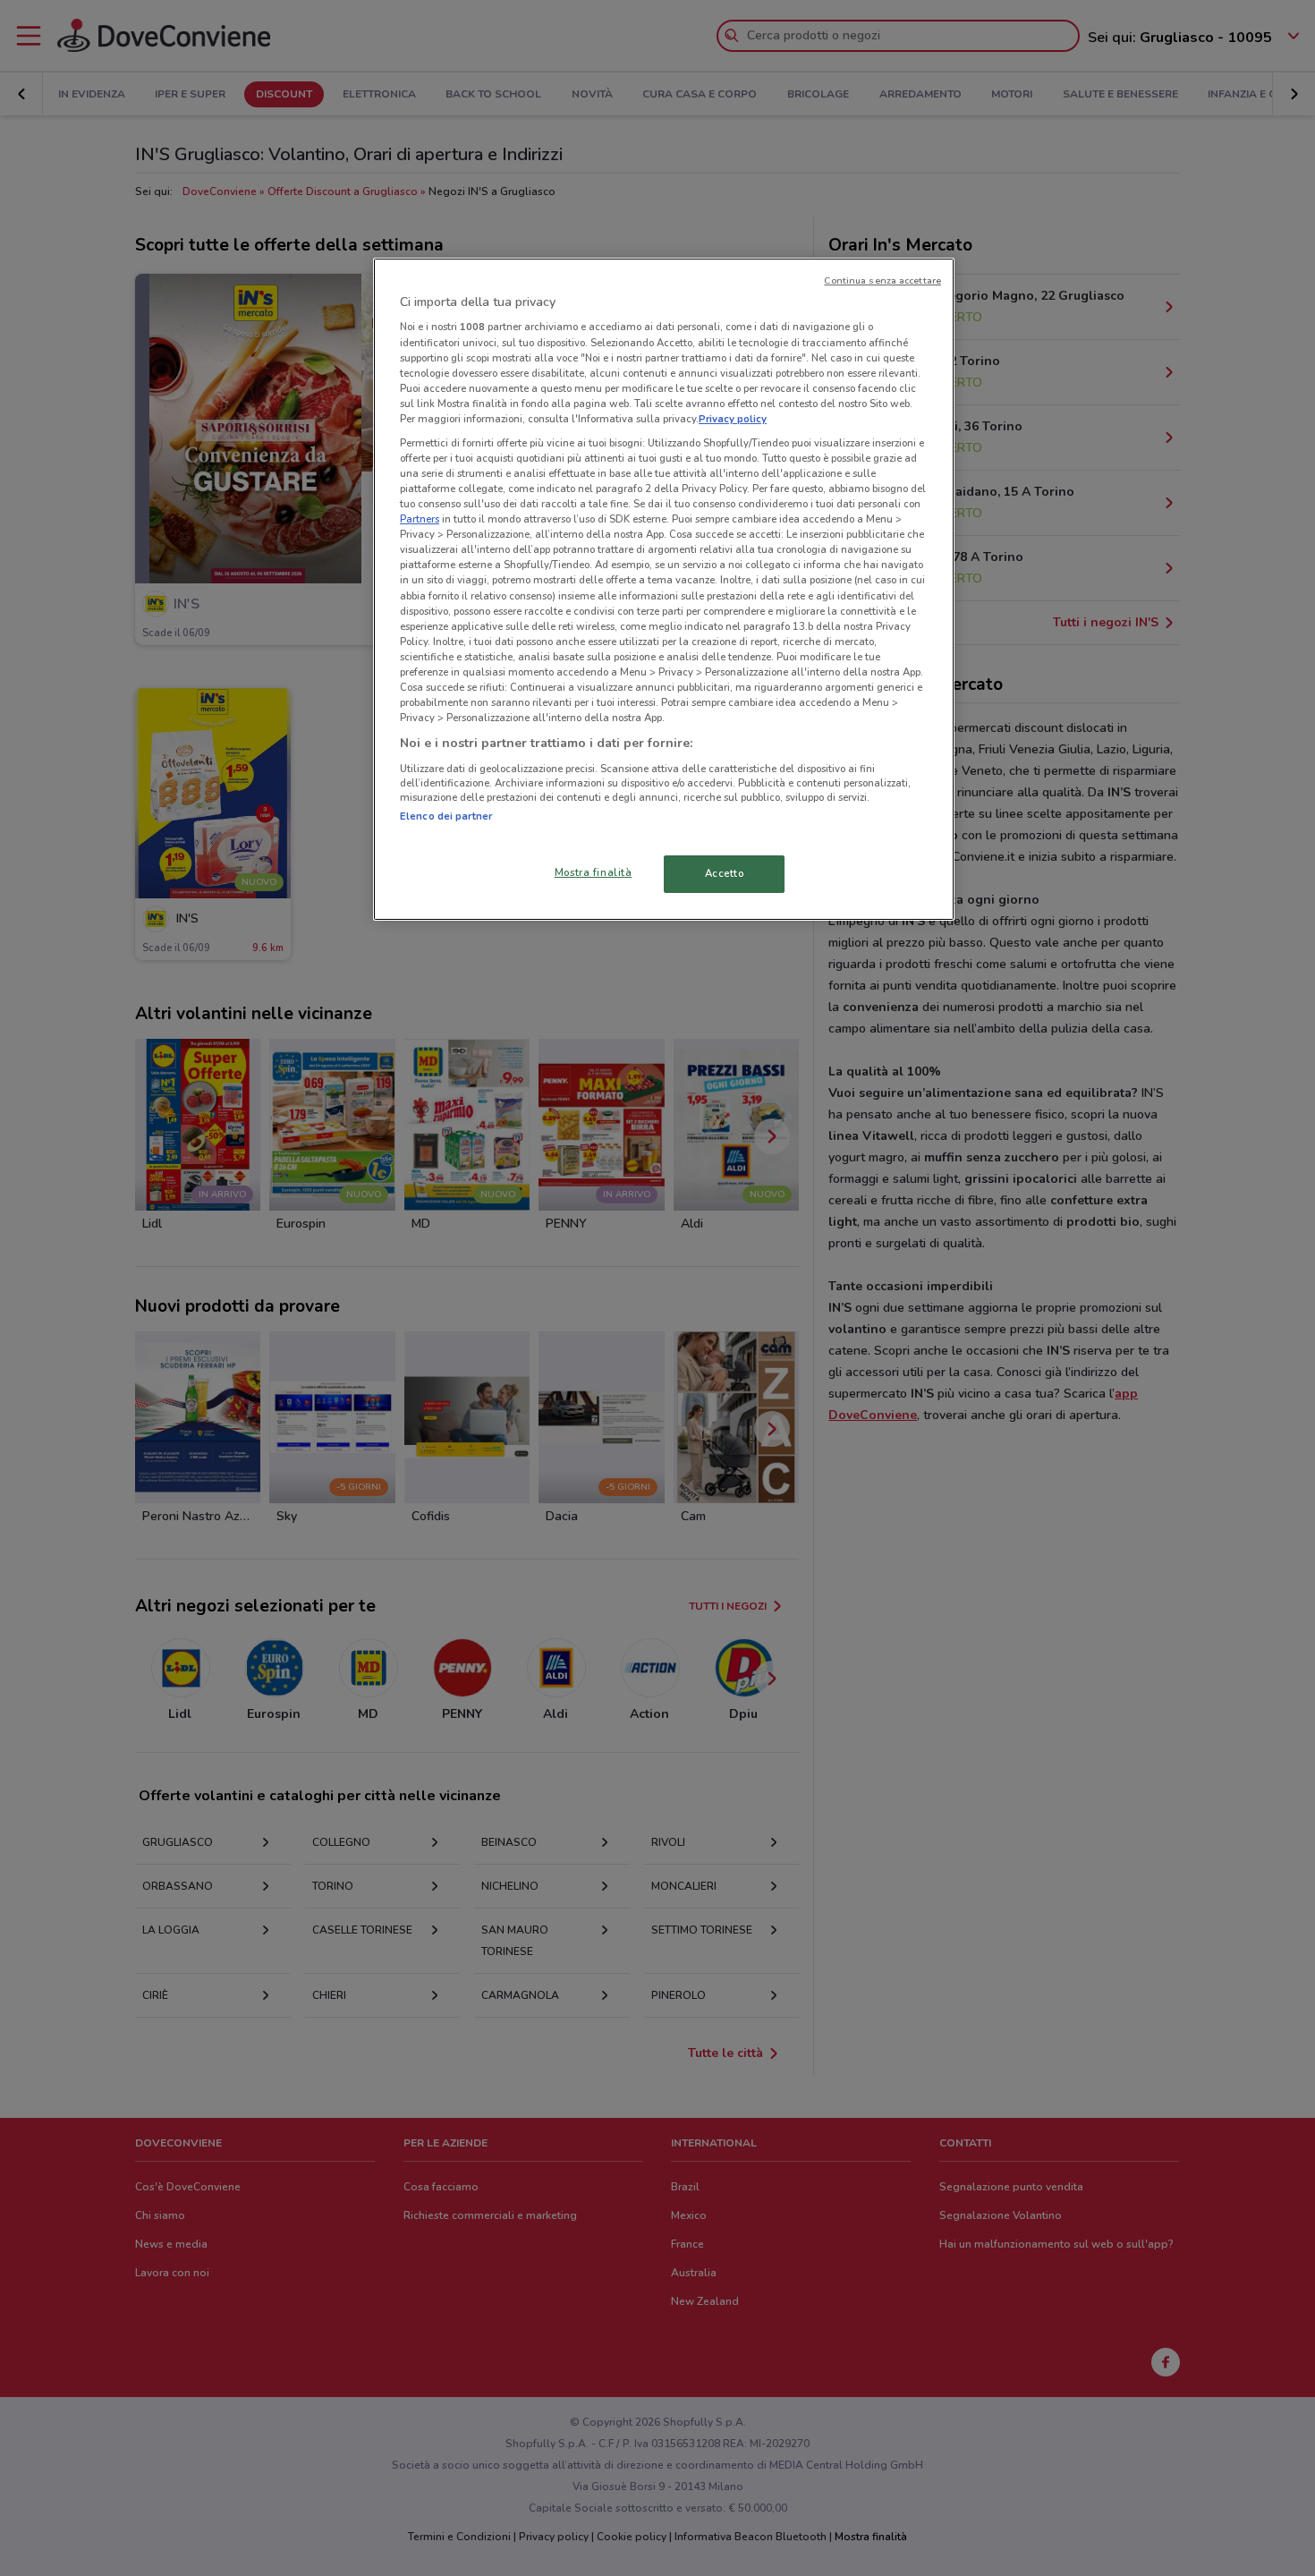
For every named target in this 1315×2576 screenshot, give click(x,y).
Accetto (725, 873)
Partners (420, 519)
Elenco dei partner (446, 816)
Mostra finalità (594, 872)
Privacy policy (733, 419)
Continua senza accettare (882, 281)
